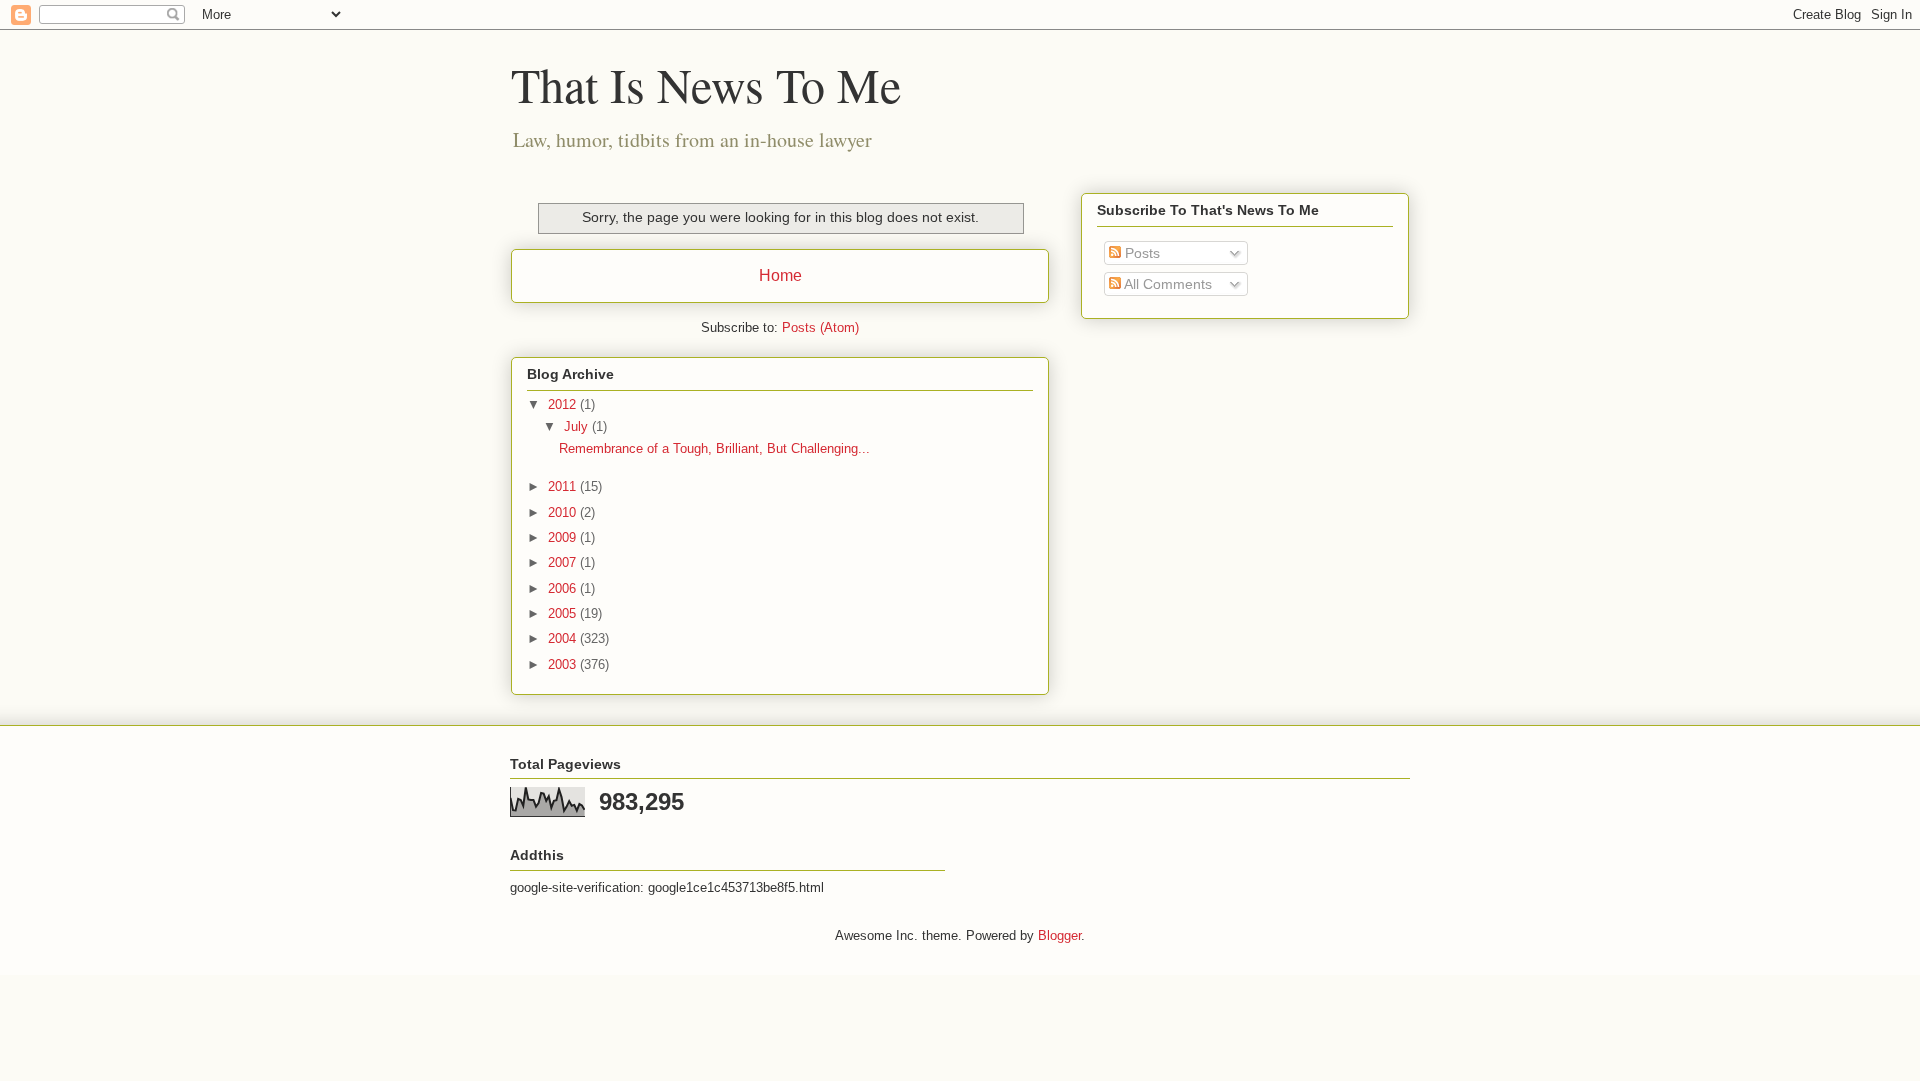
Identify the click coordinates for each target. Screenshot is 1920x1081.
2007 (564, 562)
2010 (564, 512)
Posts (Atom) (820, 327)
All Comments (1166, 284)
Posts (1140, 253)
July (578, 426)
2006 (564, 588)
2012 (564, 404)
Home (780, 275)
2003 (564, 664)
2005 (564, 613)
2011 (564, 486)
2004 (564, 638)
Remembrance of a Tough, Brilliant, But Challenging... (714, 448)
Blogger (1059, 935)
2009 (564, 537)
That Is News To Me (706, 84)
